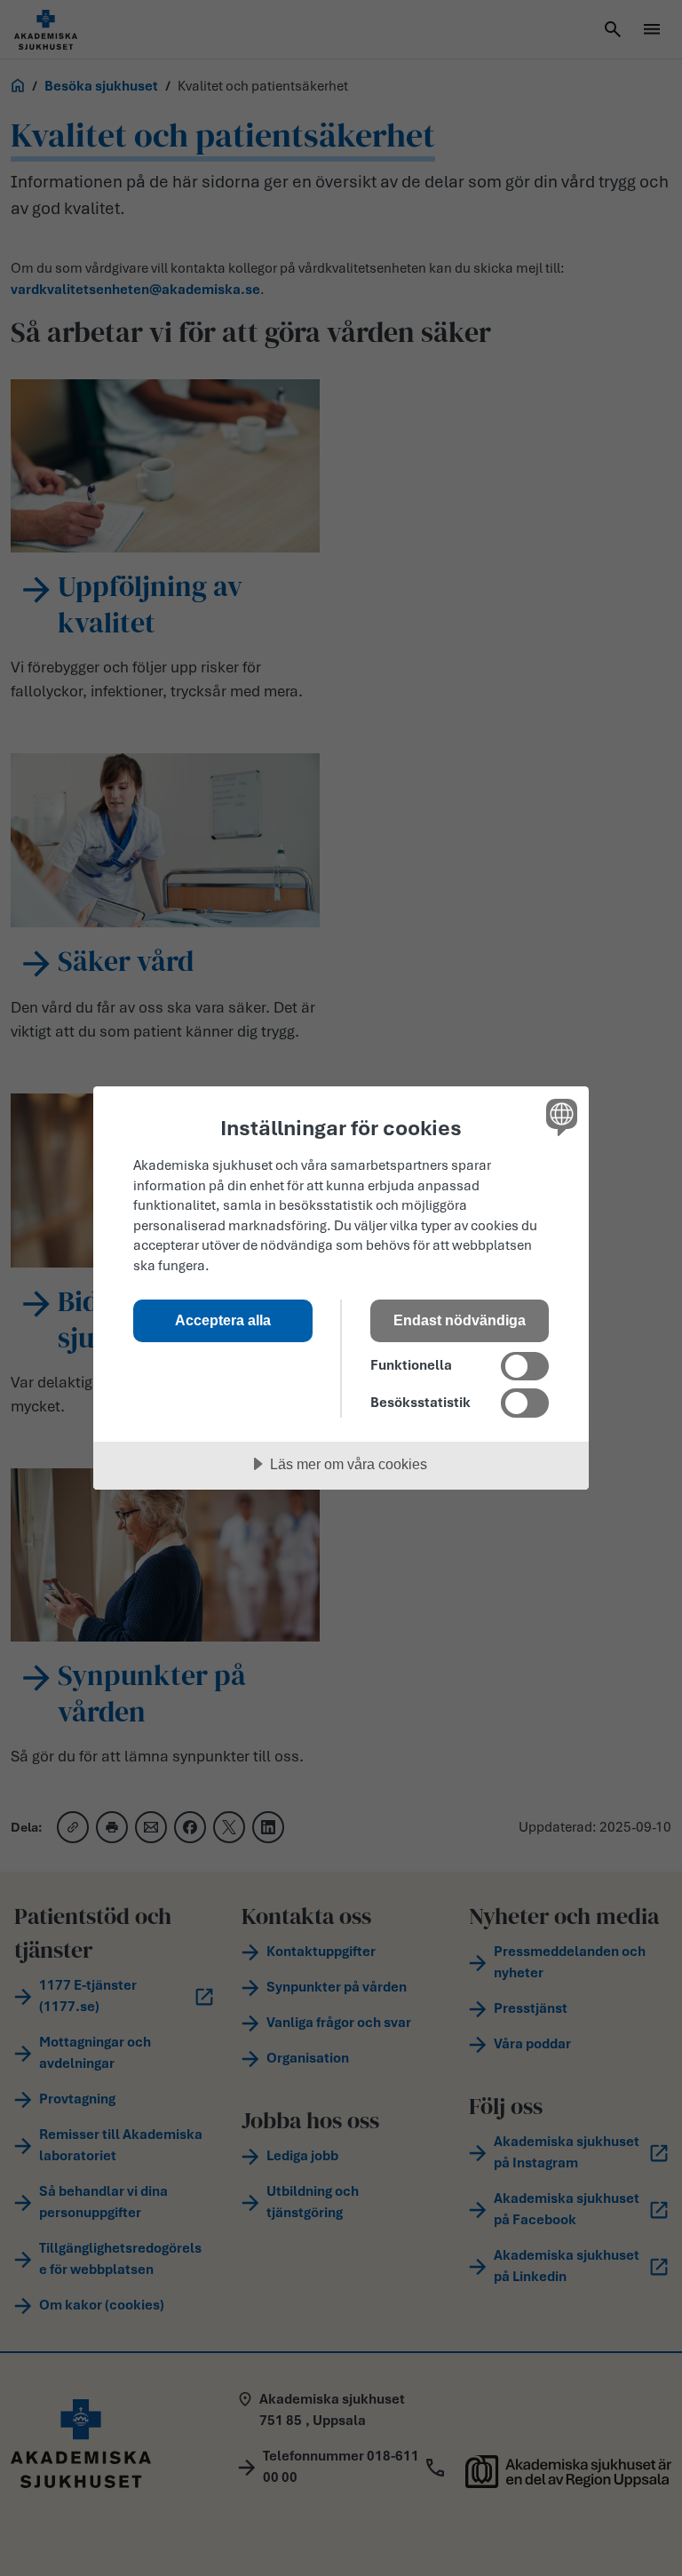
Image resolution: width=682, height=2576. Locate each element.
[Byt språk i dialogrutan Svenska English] (559, 1117)
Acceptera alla (223, 1320)
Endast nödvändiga (460, 1320)
